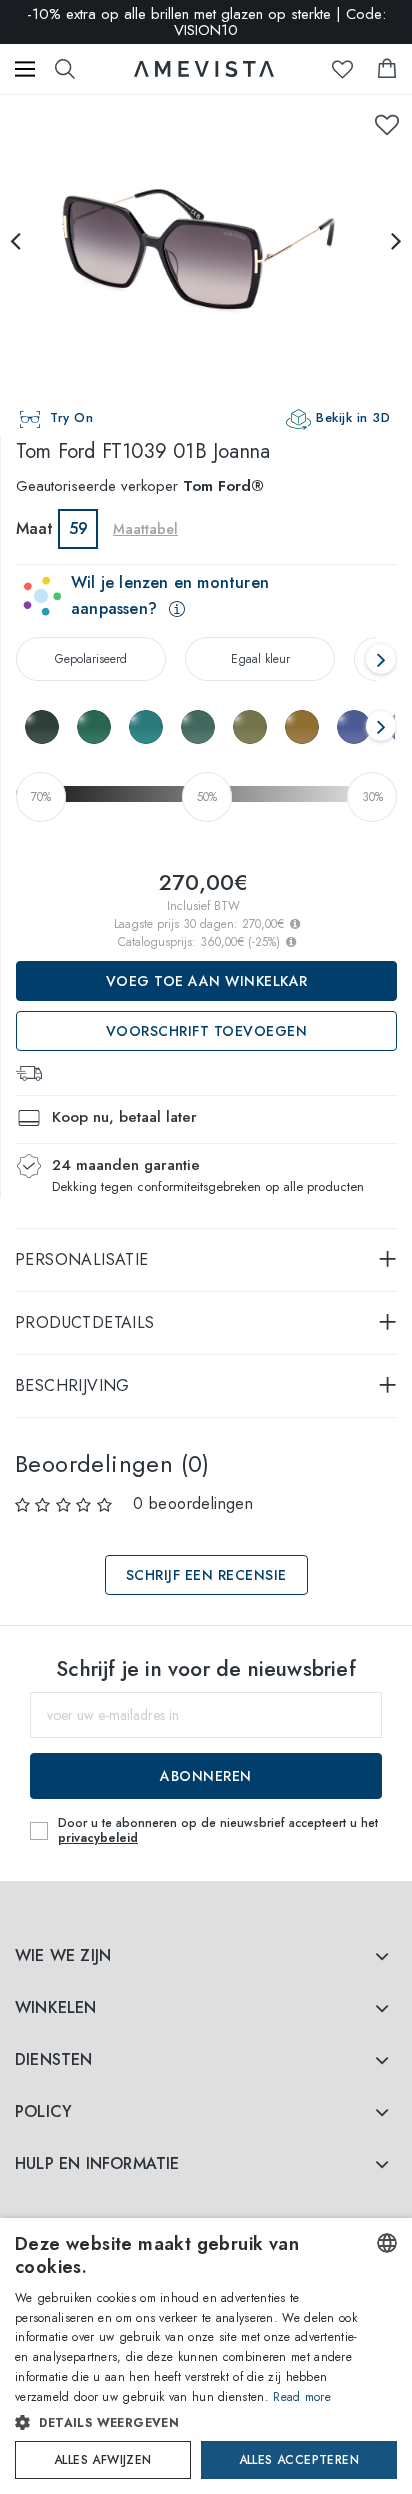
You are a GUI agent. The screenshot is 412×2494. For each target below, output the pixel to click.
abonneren (206, 1776)
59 (78, 528)
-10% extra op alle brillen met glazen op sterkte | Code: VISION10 (206, 22)
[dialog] (206, 2356)
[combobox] (387, 2243)
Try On (71, 417)
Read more (302, 2397)
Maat (34, 528)
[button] (187, 2423)
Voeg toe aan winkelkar (207, 981)
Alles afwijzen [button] (103, 2460)
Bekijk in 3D (353, 417)
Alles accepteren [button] (299, 2460)
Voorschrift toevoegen (207, 1031)
